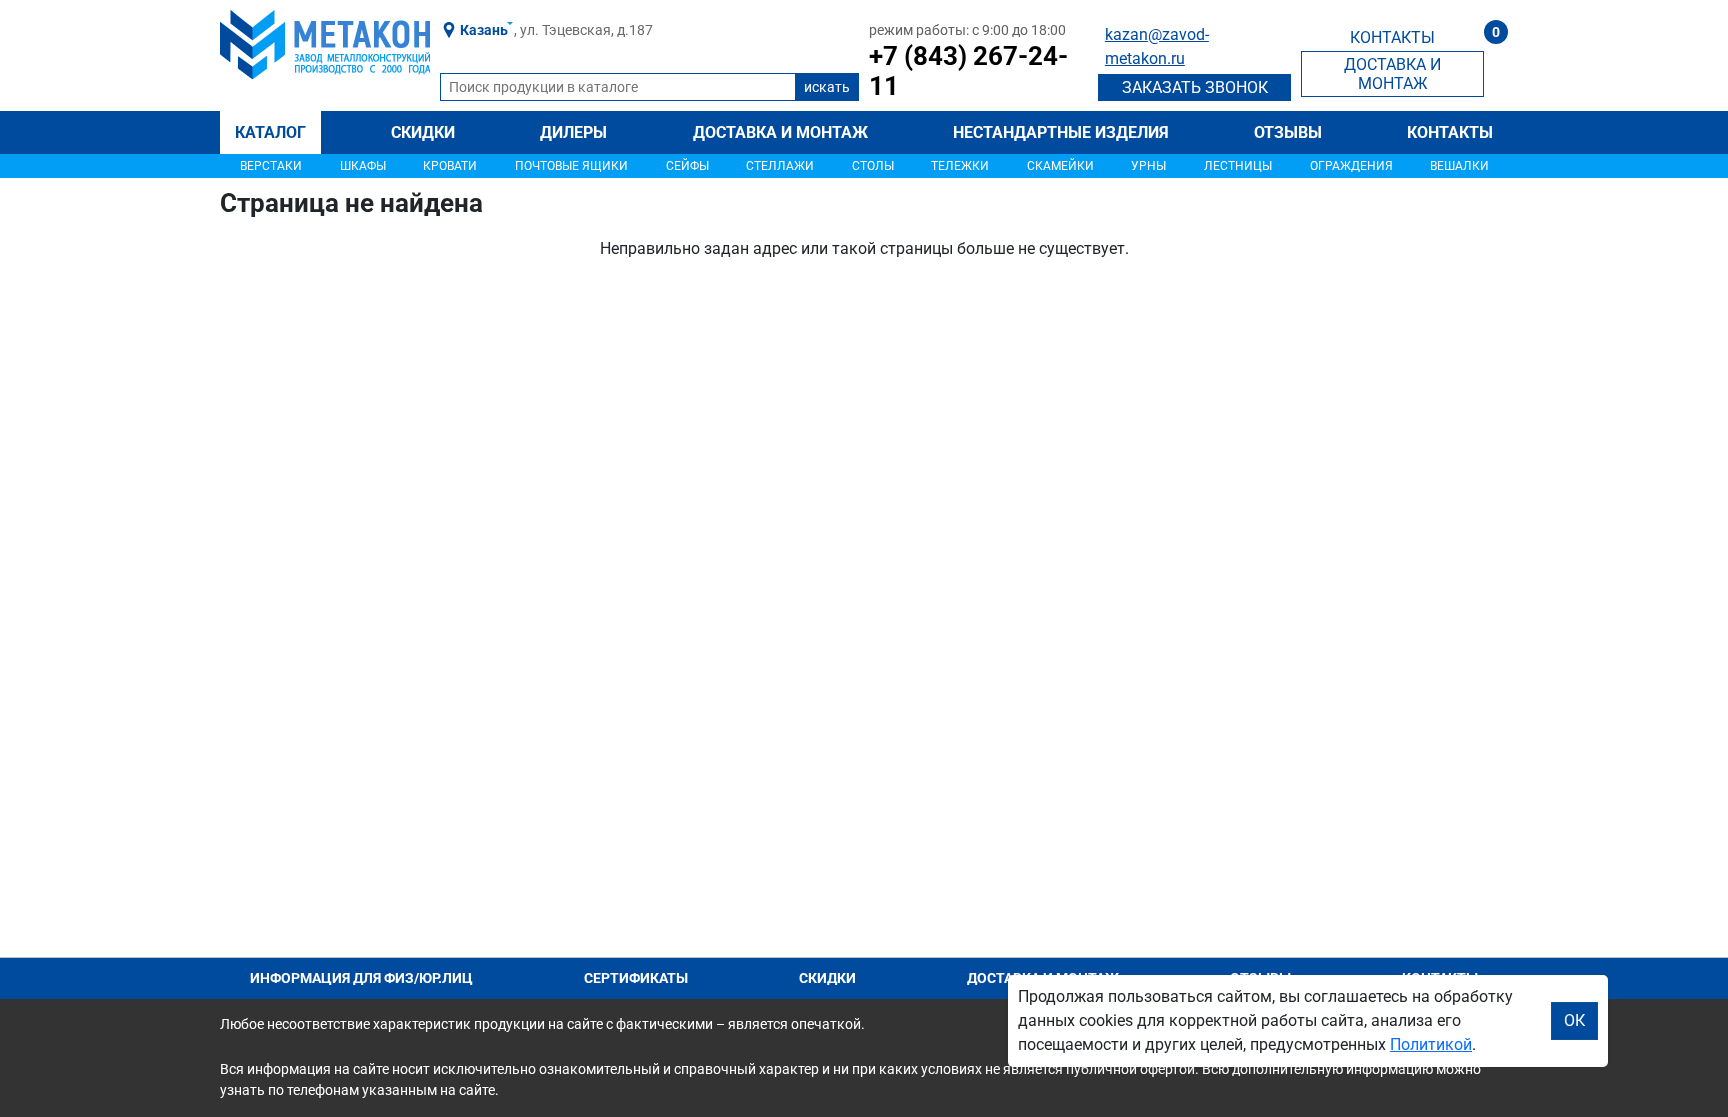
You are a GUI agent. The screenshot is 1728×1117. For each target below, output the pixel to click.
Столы (873, 166)
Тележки (960, 166)
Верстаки (271, 166)
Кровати (450, 166)
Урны (1148, 166)
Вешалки (1459, 166)
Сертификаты (636, 978)
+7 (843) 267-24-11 (968, 71)
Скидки (423, 132)
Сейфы (687, 166)
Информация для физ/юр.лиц (361, 978)
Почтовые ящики (571, 166)
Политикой (1431, 1044)
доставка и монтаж (1392, 74)
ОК (1574, 1020)
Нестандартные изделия (1061, 132)
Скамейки (1060, 166)
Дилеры (573, 132)
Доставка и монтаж (780, 132)
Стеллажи (780, 166)
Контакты (1450, 132)
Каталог (270, 132)
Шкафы (363, 166)
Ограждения (1351, 166)
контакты (1392, 37)
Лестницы (1238, 166)
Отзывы (1288, 132)
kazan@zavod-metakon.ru (1157, 46)
